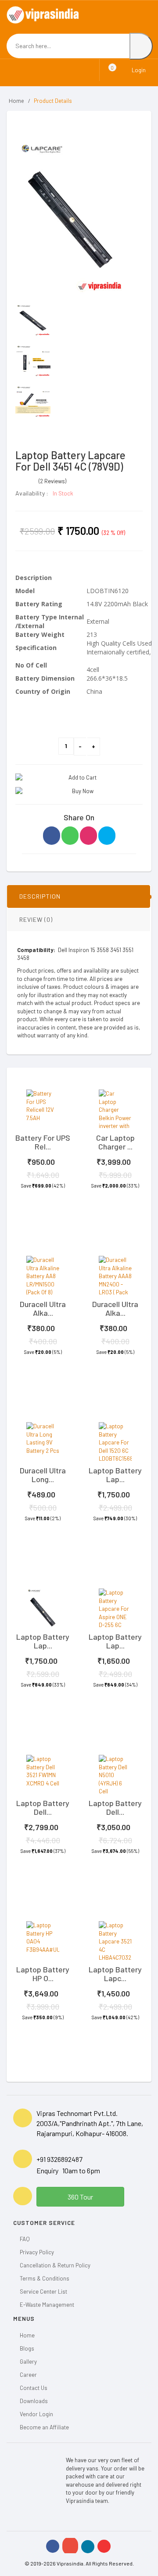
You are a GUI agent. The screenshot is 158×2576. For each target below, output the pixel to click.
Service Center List (43, 2291)
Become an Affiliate (44, 2427)
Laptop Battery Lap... (115, 1475)
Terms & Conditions (45, 2278)
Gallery (28, 2362)
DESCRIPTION (40, 896)
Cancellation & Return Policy (55, 2265)
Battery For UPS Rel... (43, 1142)
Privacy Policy (37, 2252)
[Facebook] (53, 2546)
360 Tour (80, 2197)
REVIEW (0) (36, 919)
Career (28, 2375)
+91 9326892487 (59, 2159)
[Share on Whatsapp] (70, 836)
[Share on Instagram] (88, 836)
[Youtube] (104, 2546)
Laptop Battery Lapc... (115, 1974)
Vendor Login (36, 2414)
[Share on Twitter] (107, 836)
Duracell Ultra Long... (43, 1475)
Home (16, 101)
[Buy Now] (79, 791)
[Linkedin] (88, 2547)
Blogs (27, 2348)
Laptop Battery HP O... (43, 1974)
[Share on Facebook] (52, 836)
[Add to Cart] (79, 778)
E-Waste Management (47, 2305)
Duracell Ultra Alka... (43, 1308)
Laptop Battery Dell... (43, 1807)
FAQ (25, 2239)
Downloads (34, 2401)
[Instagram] (70, 2546)
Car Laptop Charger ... (115, 1142)
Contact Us (34, 2388)
